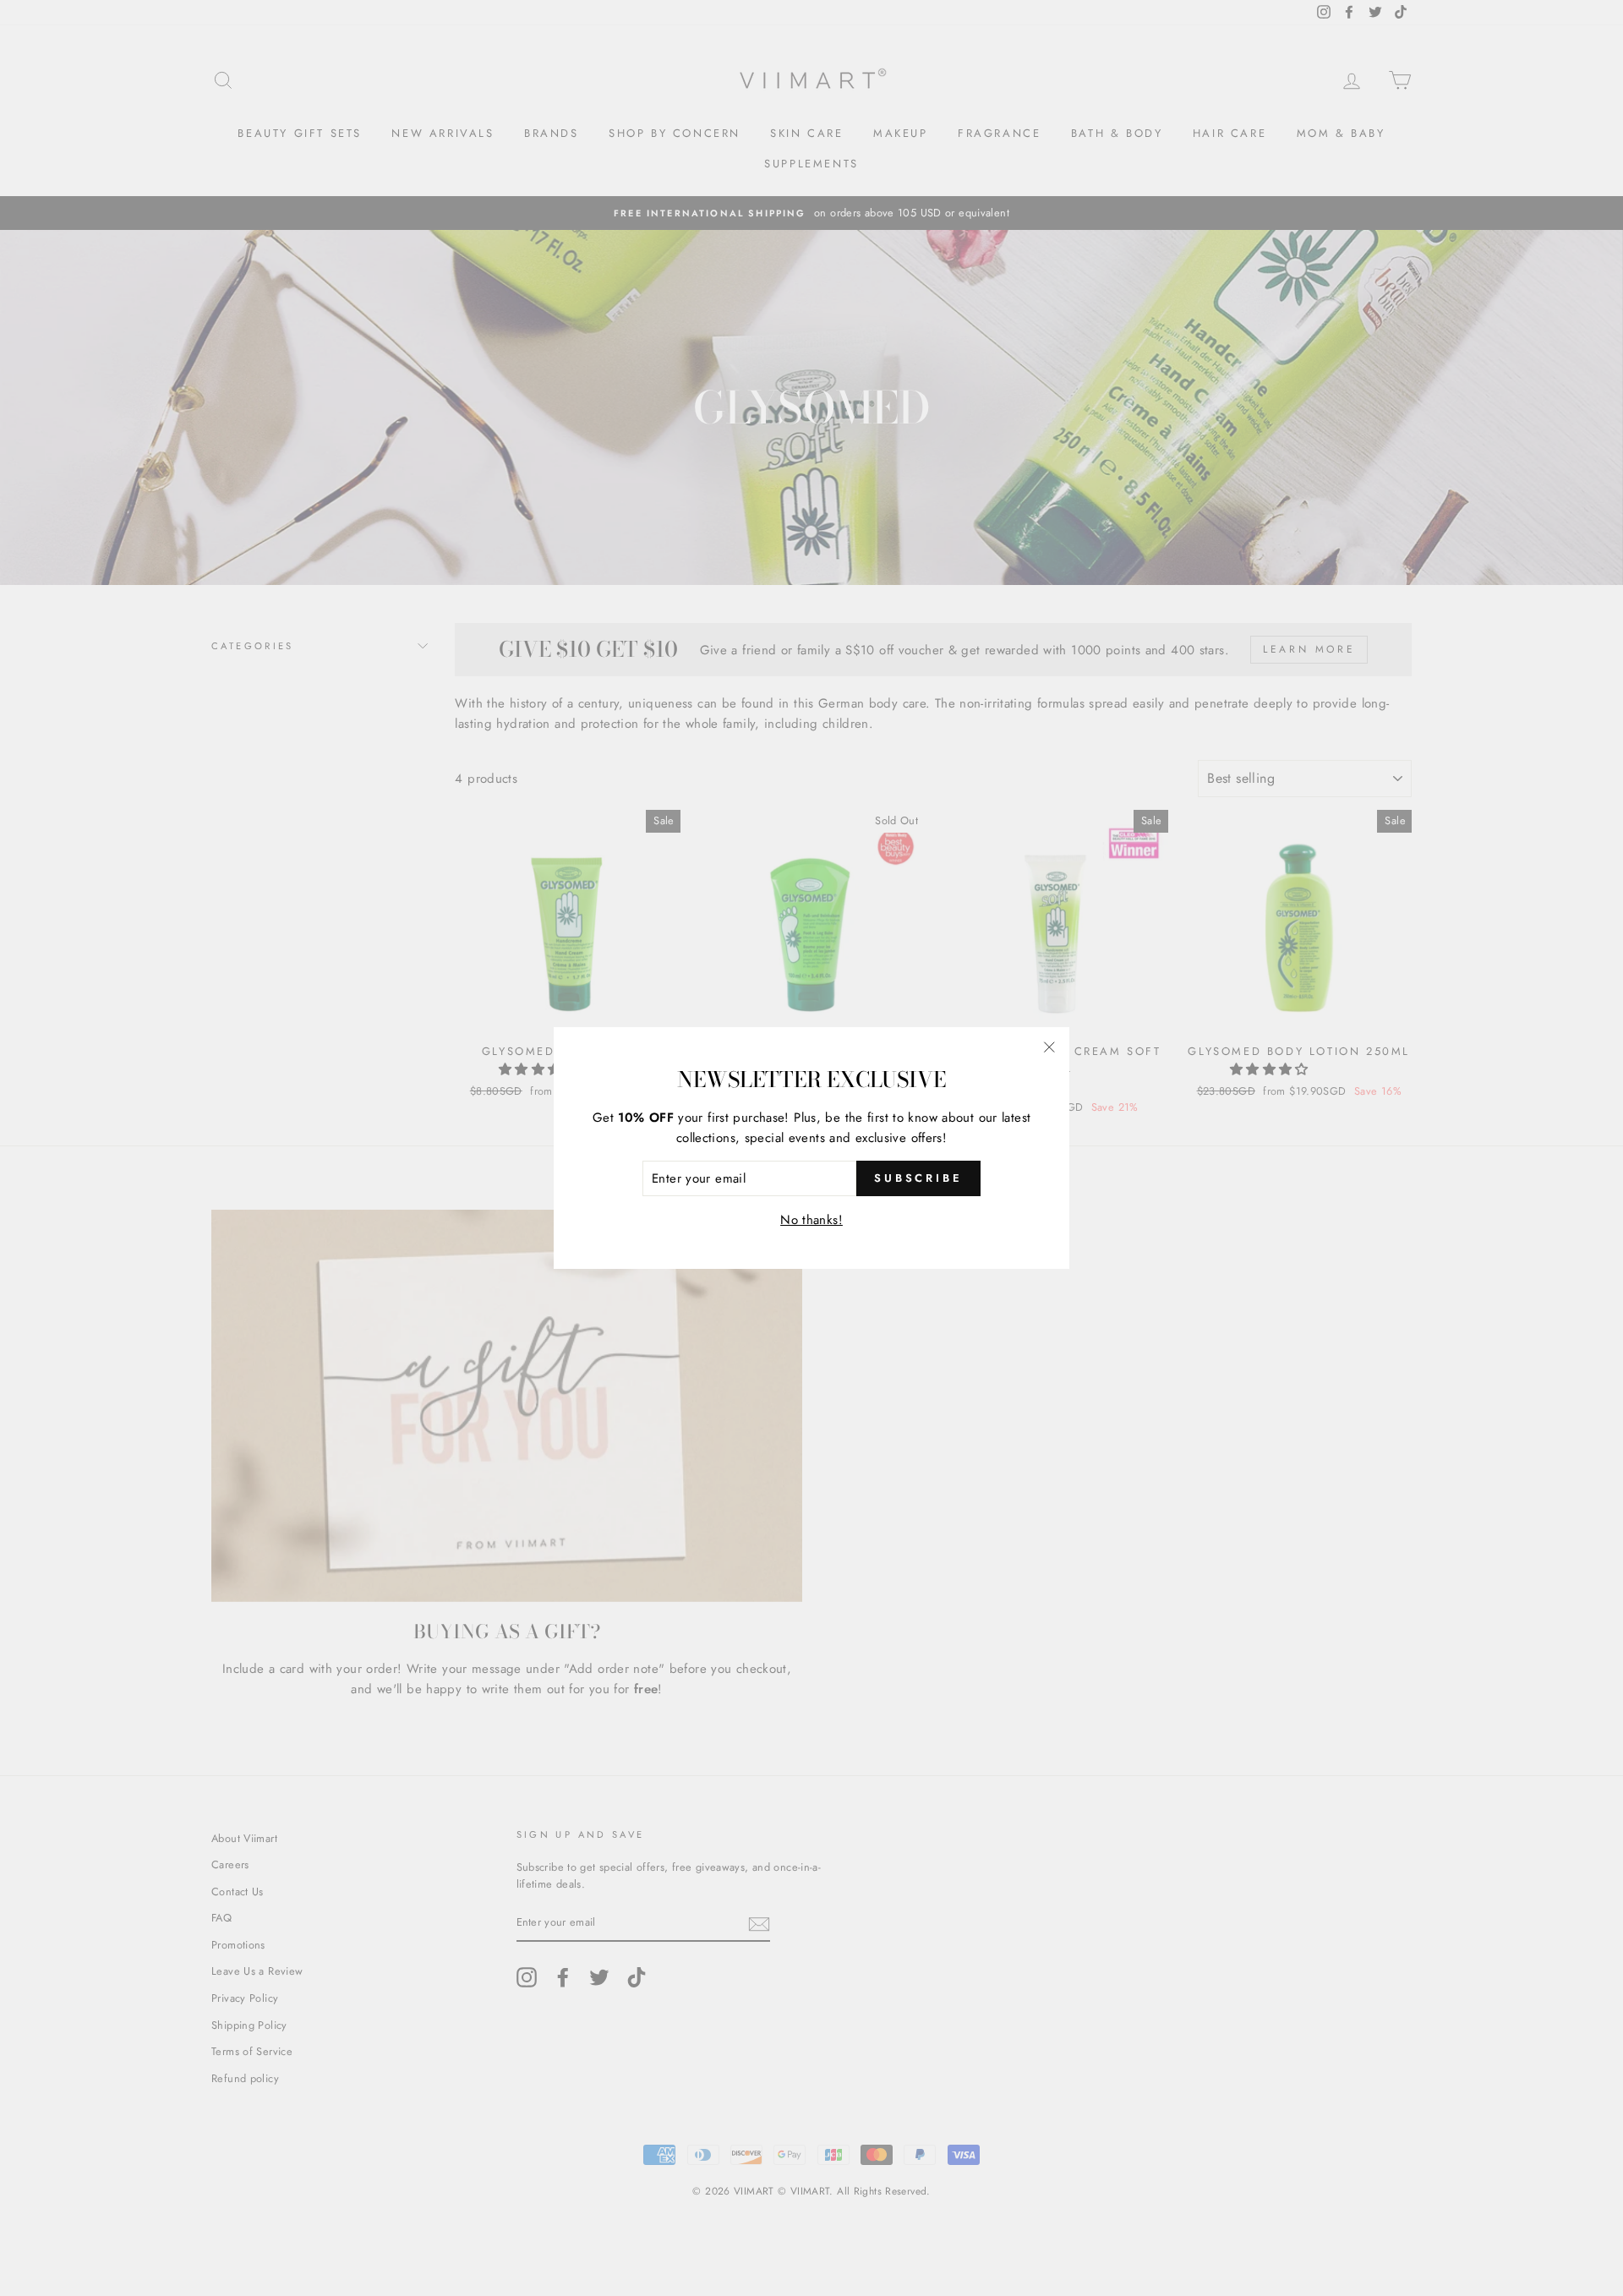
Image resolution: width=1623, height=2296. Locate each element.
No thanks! (811, 1220)
